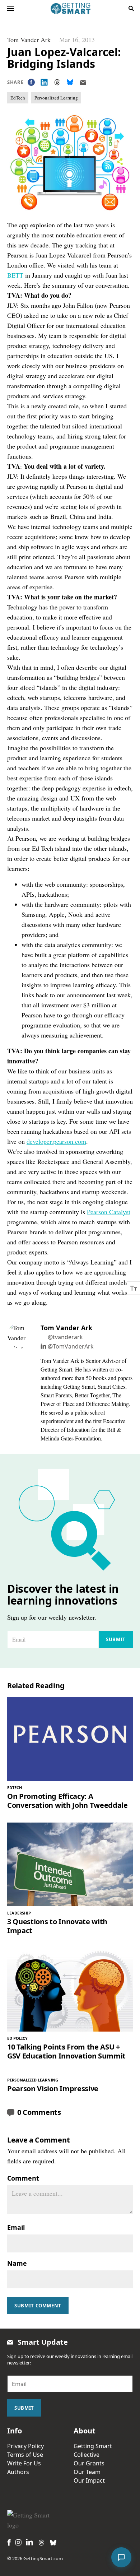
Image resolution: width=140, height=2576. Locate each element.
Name (17, 2263)
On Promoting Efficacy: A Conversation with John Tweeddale (67, 1801)
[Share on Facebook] (31, 82)
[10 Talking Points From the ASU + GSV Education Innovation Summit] (70, 1990)
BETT (15, 275)
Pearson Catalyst (109, 1212)
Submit (116, 1639)
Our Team (87, 2472)
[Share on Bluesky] (70, 82)
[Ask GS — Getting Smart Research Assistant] (121, 2557)
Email (16, 2227)
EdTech (18, 98)
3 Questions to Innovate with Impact (57, 1926)
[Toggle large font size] (134, 1288)
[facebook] (9, 2542)
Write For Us (24, 2463)
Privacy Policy (25, 2446)
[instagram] (18, 2542)
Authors (18, 2472)
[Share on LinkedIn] (44, 82)
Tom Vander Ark (29, 40)
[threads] (41, 2543)
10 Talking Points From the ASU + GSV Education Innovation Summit (66, 2051)
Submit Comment (38, 2306)
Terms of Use (25, 2455)
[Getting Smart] (71, 8)
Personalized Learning (56, 98)
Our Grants (89, 2463)
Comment (23, 2178)
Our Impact (89, 2480)
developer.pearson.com (56, 1141)
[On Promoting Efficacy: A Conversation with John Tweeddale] (70, 1739)
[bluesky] (53, 2543)
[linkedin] (29, 2542)
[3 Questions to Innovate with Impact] (70, 1864)
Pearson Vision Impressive (53, 2088)
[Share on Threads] (57, 82)
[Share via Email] (83, 82)
